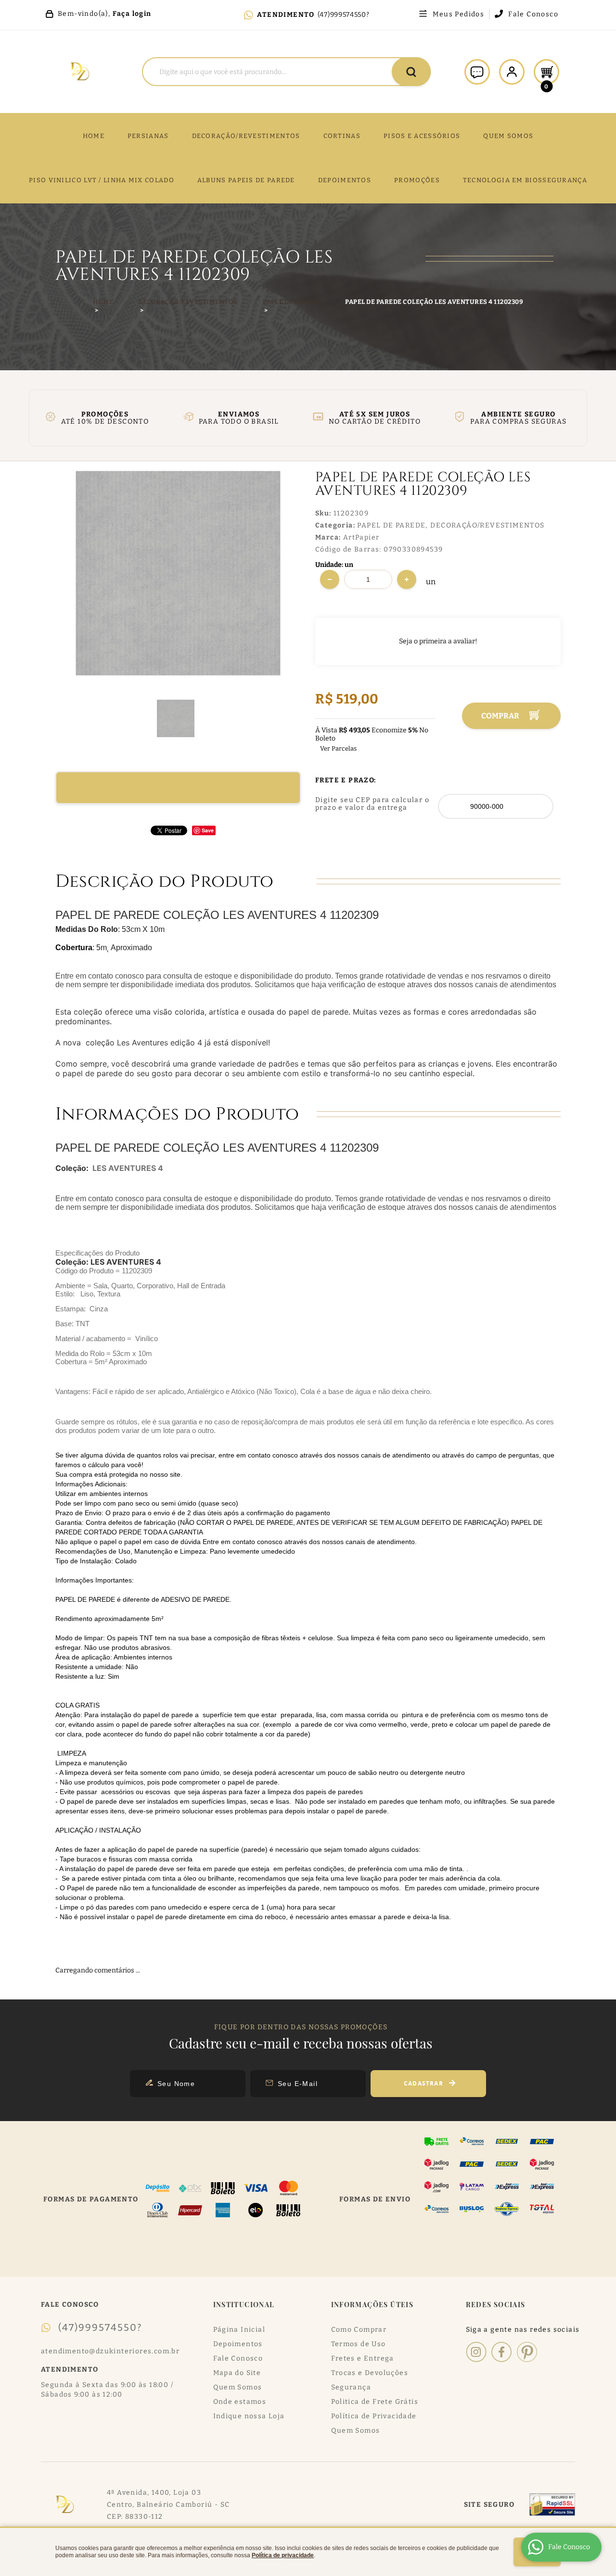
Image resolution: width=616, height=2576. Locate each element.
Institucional (244, 2305)
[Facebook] (502, 2352)
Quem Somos (238, 2387)
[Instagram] (476, 2352)
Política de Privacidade (374, 2416)
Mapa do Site (237, 2373)
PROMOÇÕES (417, 180)
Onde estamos (240, 2402)
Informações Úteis (372, 2305)
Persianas (148, 136)
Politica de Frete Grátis (375, 2402)
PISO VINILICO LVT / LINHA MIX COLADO (102, 180)
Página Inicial (239, 2330)
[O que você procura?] (411, 72)
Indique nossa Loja (249, 2416)
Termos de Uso (359, 2344)
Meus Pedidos (458, 14)
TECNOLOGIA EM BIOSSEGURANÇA (525, 180)
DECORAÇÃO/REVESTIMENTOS (246, 136)
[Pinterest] (527, 2352)
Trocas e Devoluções (370, 2373)
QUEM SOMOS (508, 136)
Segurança (351, 2387)
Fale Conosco (533, 14)
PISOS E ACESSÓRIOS (422, 136)
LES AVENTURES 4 (128, 1168)
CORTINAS (342, 136)
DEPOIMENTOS (345, 180)
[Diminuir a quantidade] (330, 579)
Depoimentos (238, 2344)
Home (94, 136)
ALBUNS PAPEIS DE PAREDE (246, 180)
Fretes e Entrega (363, 2358)
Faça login (132, 14)
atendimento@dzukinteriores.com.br (110, 2351)
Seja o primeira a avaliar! (438, 641)
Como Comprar (359, 2330)
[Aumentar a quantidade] (407, 579)
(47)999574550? (344, 15)
